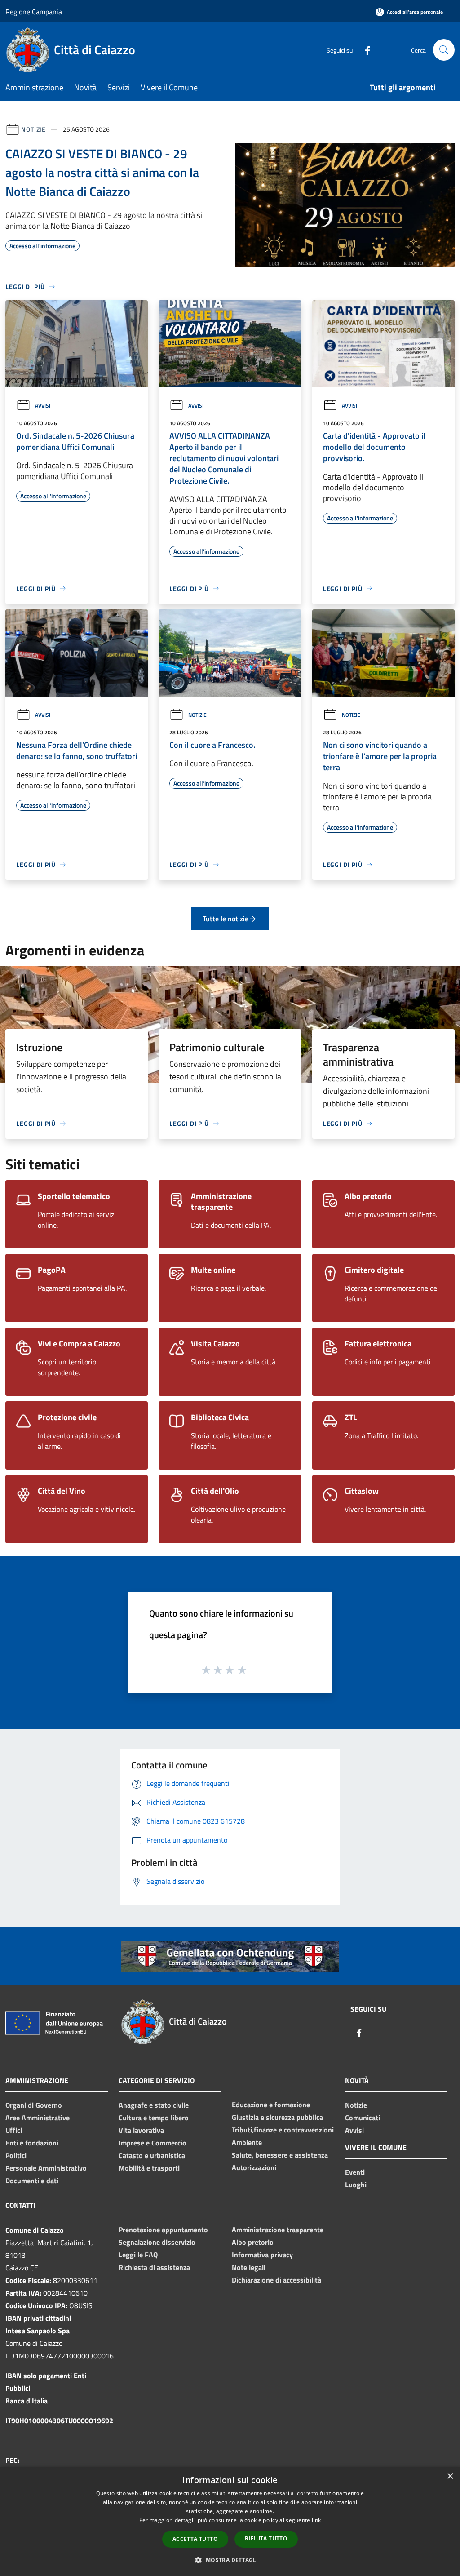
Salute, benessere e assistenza (280, 2155)
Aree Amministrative (38, 2118)
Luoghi (356, 2185)
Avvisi (43, 406)
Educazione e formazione (271, 2105)
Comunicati (363, 2118)
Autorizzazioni (254, 2167)
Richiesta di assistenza (154, 2267)
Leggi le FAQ (138, 2255)
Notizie (33, 129)
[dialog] (230, 2521)
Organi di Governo (34, 2105)
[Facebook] (364, 50)
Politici (16, 2155)
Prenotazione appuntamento (163, 2230)
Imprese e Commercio (153, 2143)
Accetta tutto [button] (195, 2539)
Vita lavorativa (141, 2130)
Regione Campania (34, 12)
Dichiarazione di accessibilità (276, 2280)
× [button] (450, 2476)
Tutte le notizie (226, 919)
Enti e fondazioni (32, 2143)
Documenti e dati (32, 2181)
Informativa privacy (262, 2255)
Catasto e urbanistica (152, 2155)
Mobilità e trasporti (149, 2168)
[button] (230, 2560)
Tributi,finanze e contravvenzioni (283, 2130)
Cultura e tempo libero (154, 2118)
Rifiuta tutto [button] (266, 2538)
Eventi (355, 2172)
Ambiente (247, 2142)
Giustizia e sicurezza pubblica (277, 2117)
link (316, 2520)
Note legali (249, 2267)
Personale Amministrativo (46, 2168)
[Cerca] (444, 50)
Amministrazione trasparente (278, 2230)
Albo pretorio (253, 2242)
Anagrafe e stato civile (154, 2105)
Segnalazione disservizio (157, 2242)
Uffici (14, 2130)
